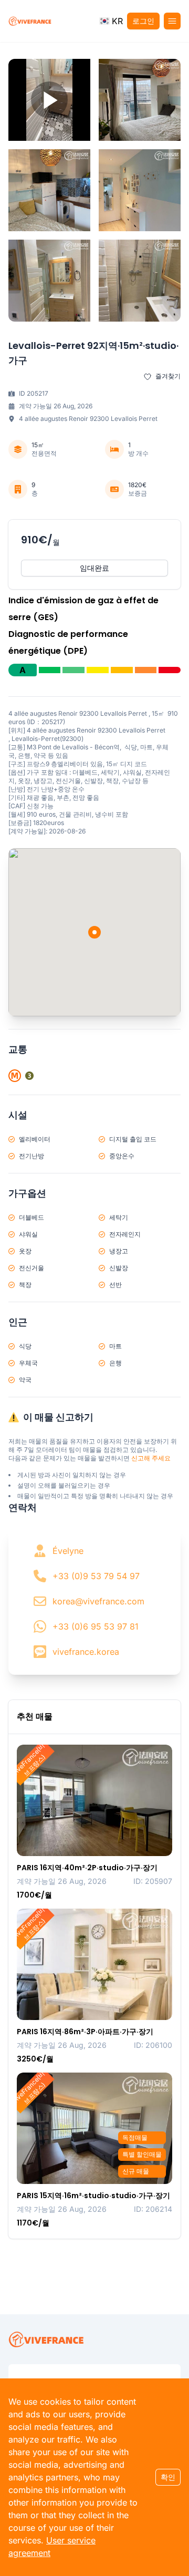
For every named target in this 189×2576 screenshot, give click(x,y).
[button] (111, 21)
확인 (168, 2477)
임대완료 (94, 568)
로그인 (143, 21)
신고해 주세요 (151, 1458)
